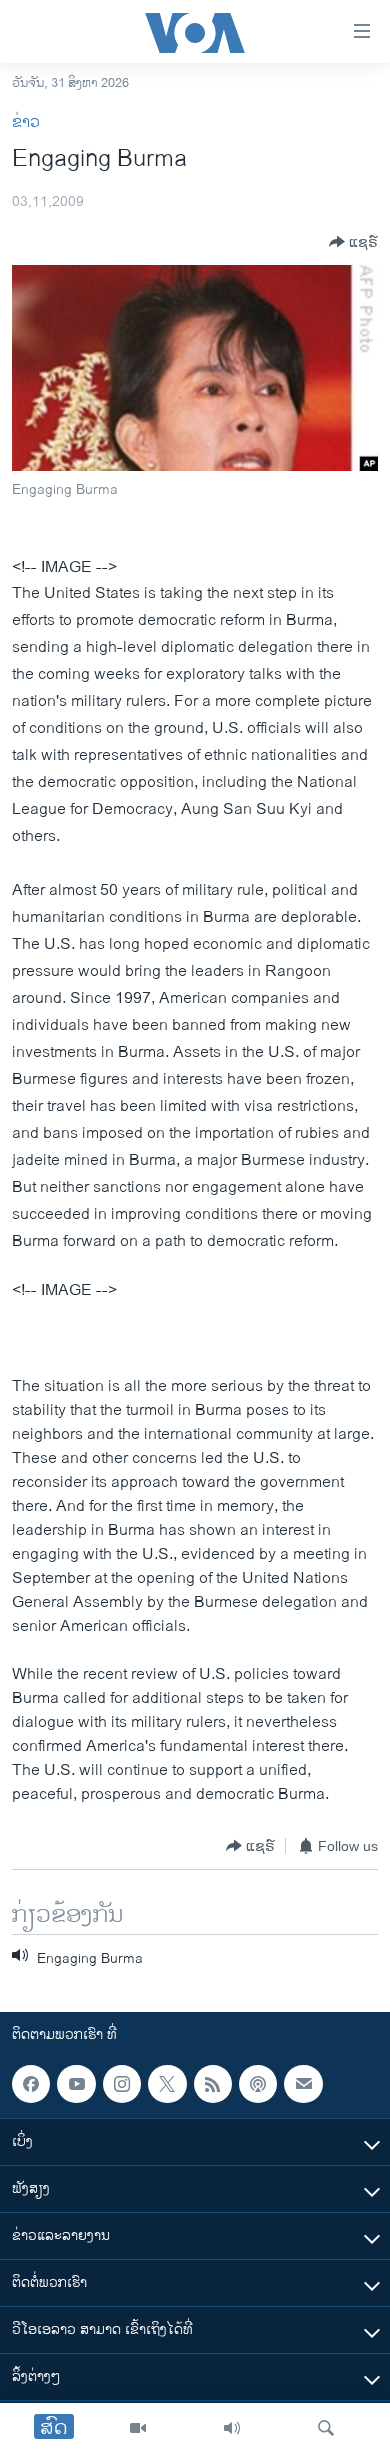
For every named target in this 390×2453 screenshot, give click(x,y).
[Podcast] (258, 2084)
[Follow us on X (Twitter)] (167, 2084)
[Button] (353, 242)
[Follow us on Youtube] (76, 2084)
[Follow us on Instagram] (122, 2084)
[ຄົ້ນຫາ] (326, 2428)
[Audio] (232, 2428)
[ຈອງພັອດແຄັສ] (303, 2084)
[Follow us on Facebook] (31, 2084)
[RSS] (213, 2084)
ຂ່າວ (26, 122)
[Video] (138, 2428)
